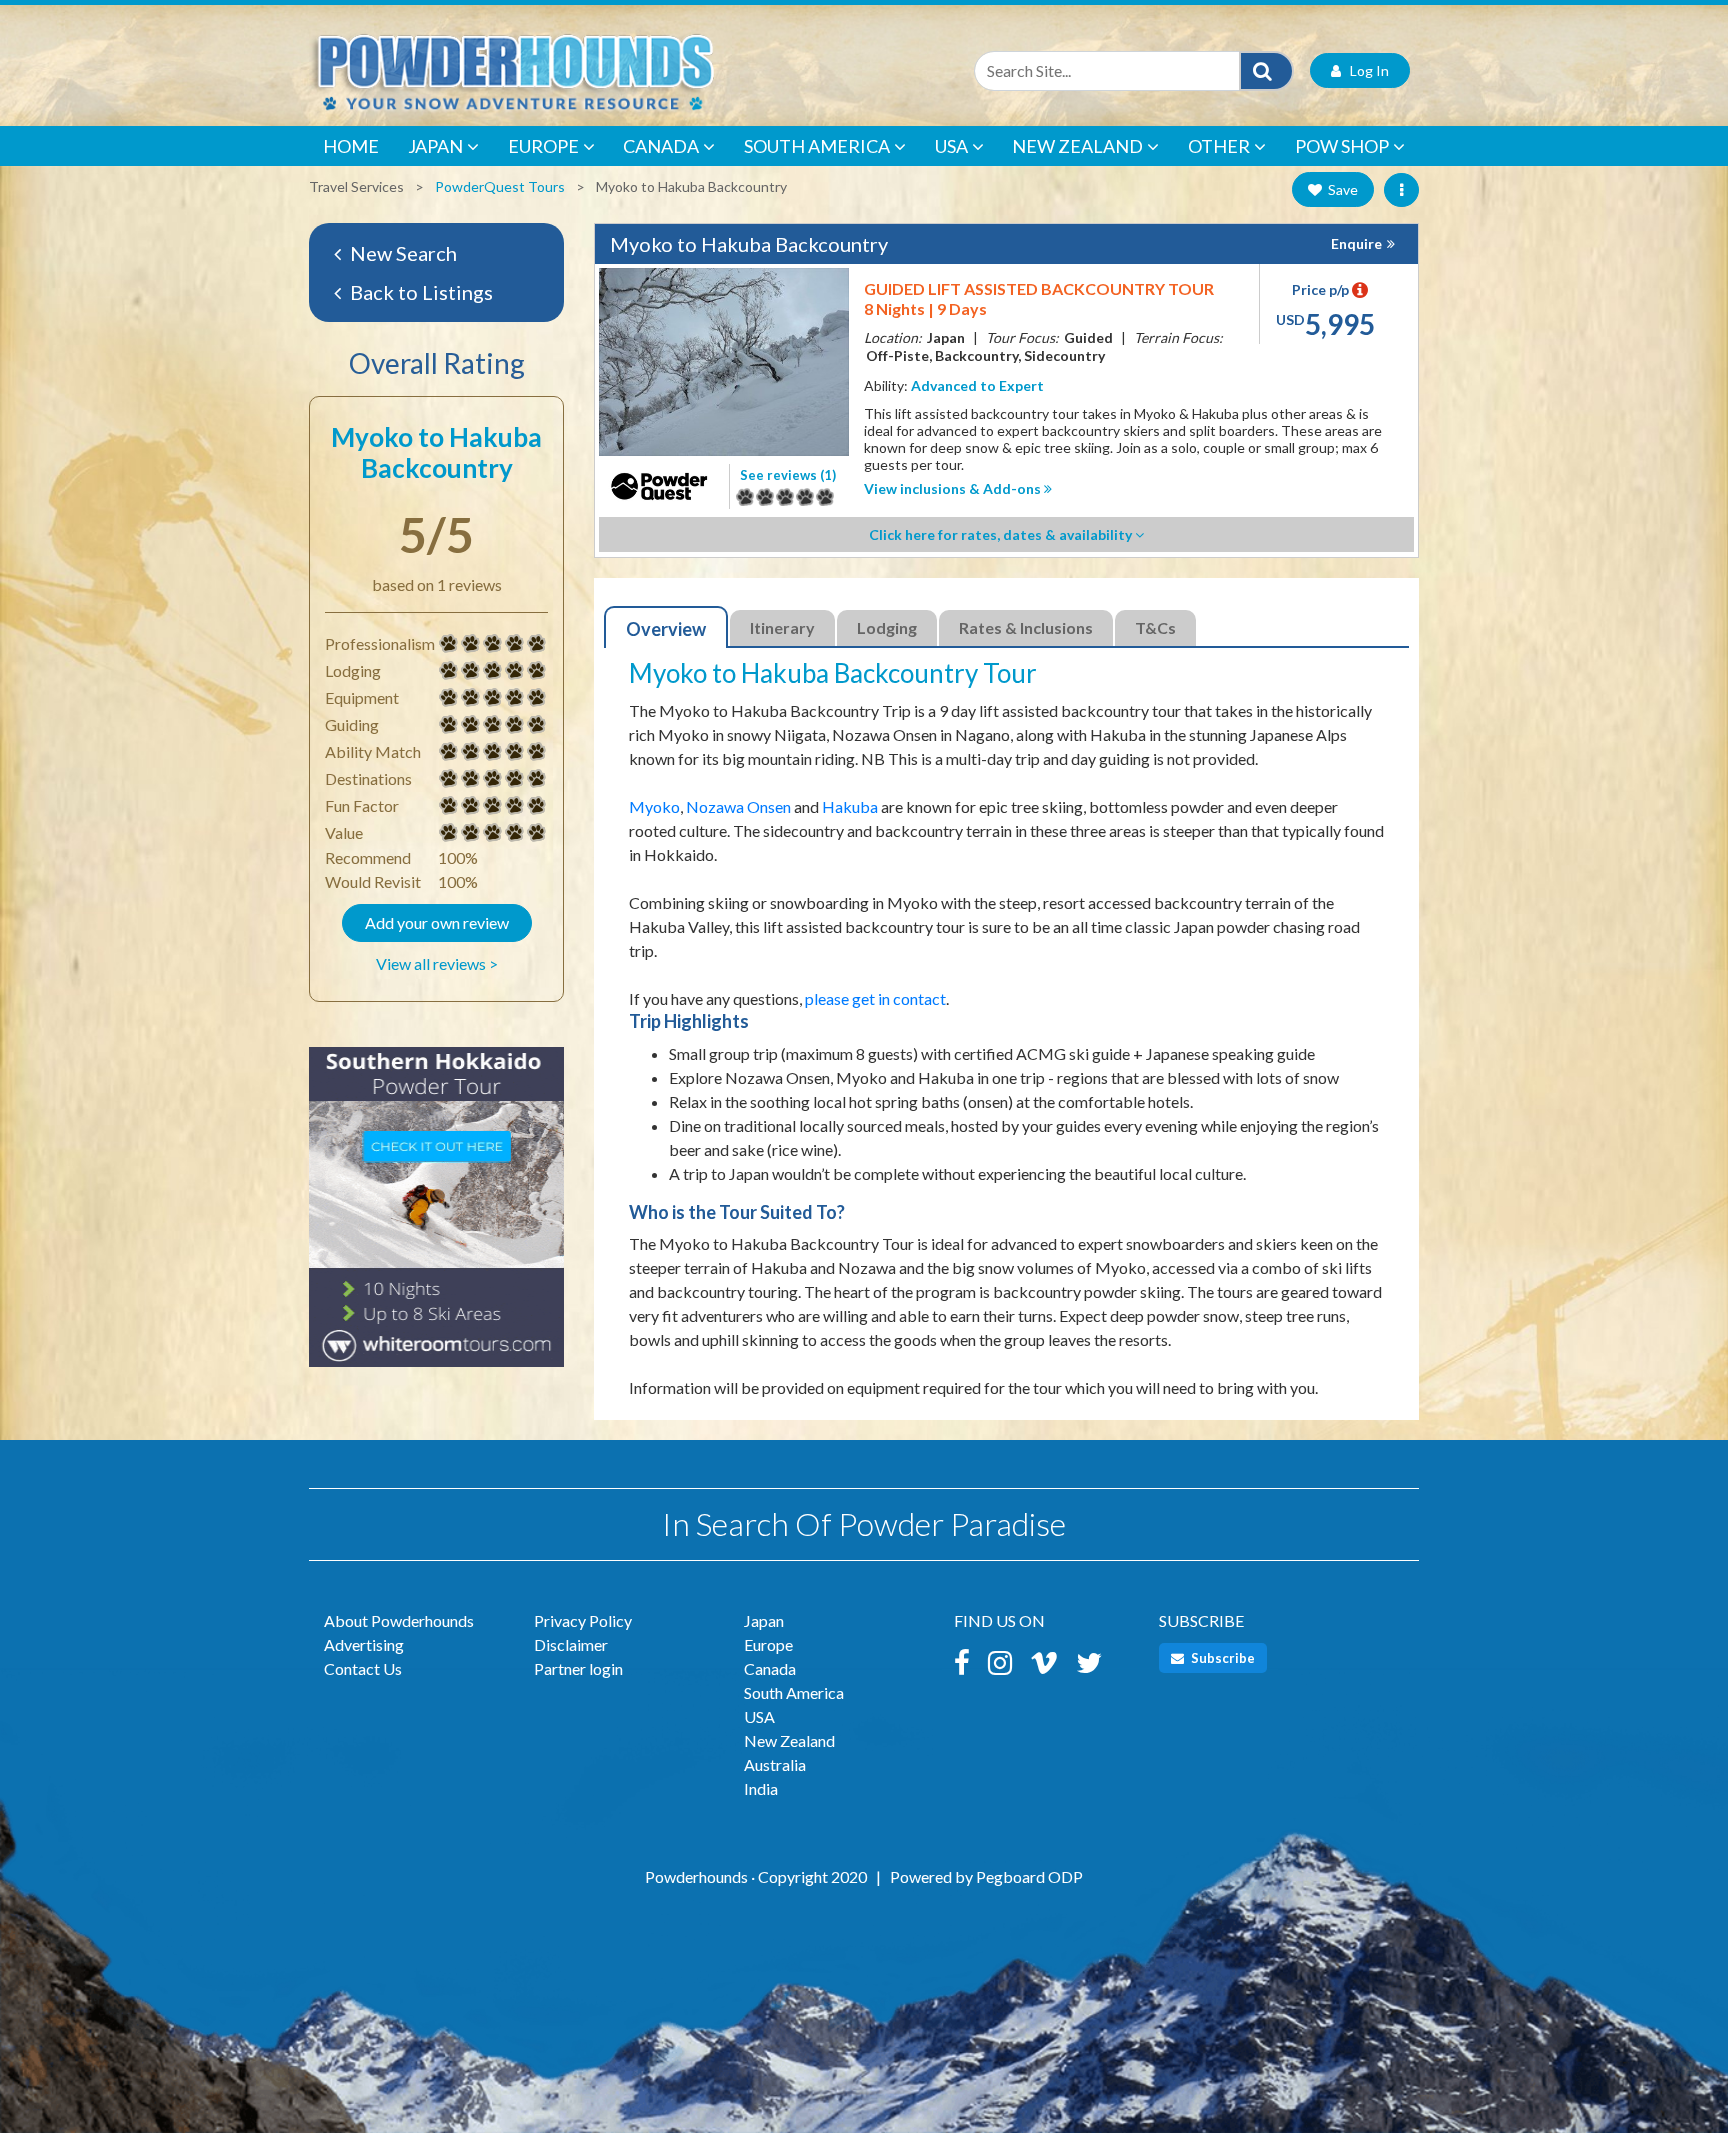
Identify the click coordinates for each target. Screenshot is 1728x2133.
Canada (661, 146)
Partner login (578, 1668)
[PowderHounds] (579, 70)
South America (817, 146)
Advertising (364, 1644)
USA (951, 146)
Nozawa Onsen (738, 806)
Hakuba (850, 806)
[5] (449, 644)
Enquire (1356, 243)
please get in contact (875, 998)
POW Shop (1342, 146)
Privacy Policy (583, 1620)
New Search (401, 253)
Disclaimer (571, 1644)
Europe (543, 146)
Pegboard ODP (1029, 1876)
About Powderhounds (399, 1620)
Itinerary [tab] (782, 627)
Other (1219, 146)
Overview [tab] (666, 629)
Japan (435, 146)
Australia (775, 1764)
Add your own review (437, 922)
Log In (1365, 70)
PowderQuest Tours (500, 186)
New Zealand (1077, 146)
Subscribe (1221, 1658)
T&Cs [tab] (1155, 627)
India (761, 1788)
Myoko (654, 806)
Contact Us (363, 1668)
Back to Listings (419, 292)
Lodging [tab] (887, 627)
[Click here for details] (436, 1216)
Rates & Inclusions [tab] (1026, 627)
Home (351, 146)
